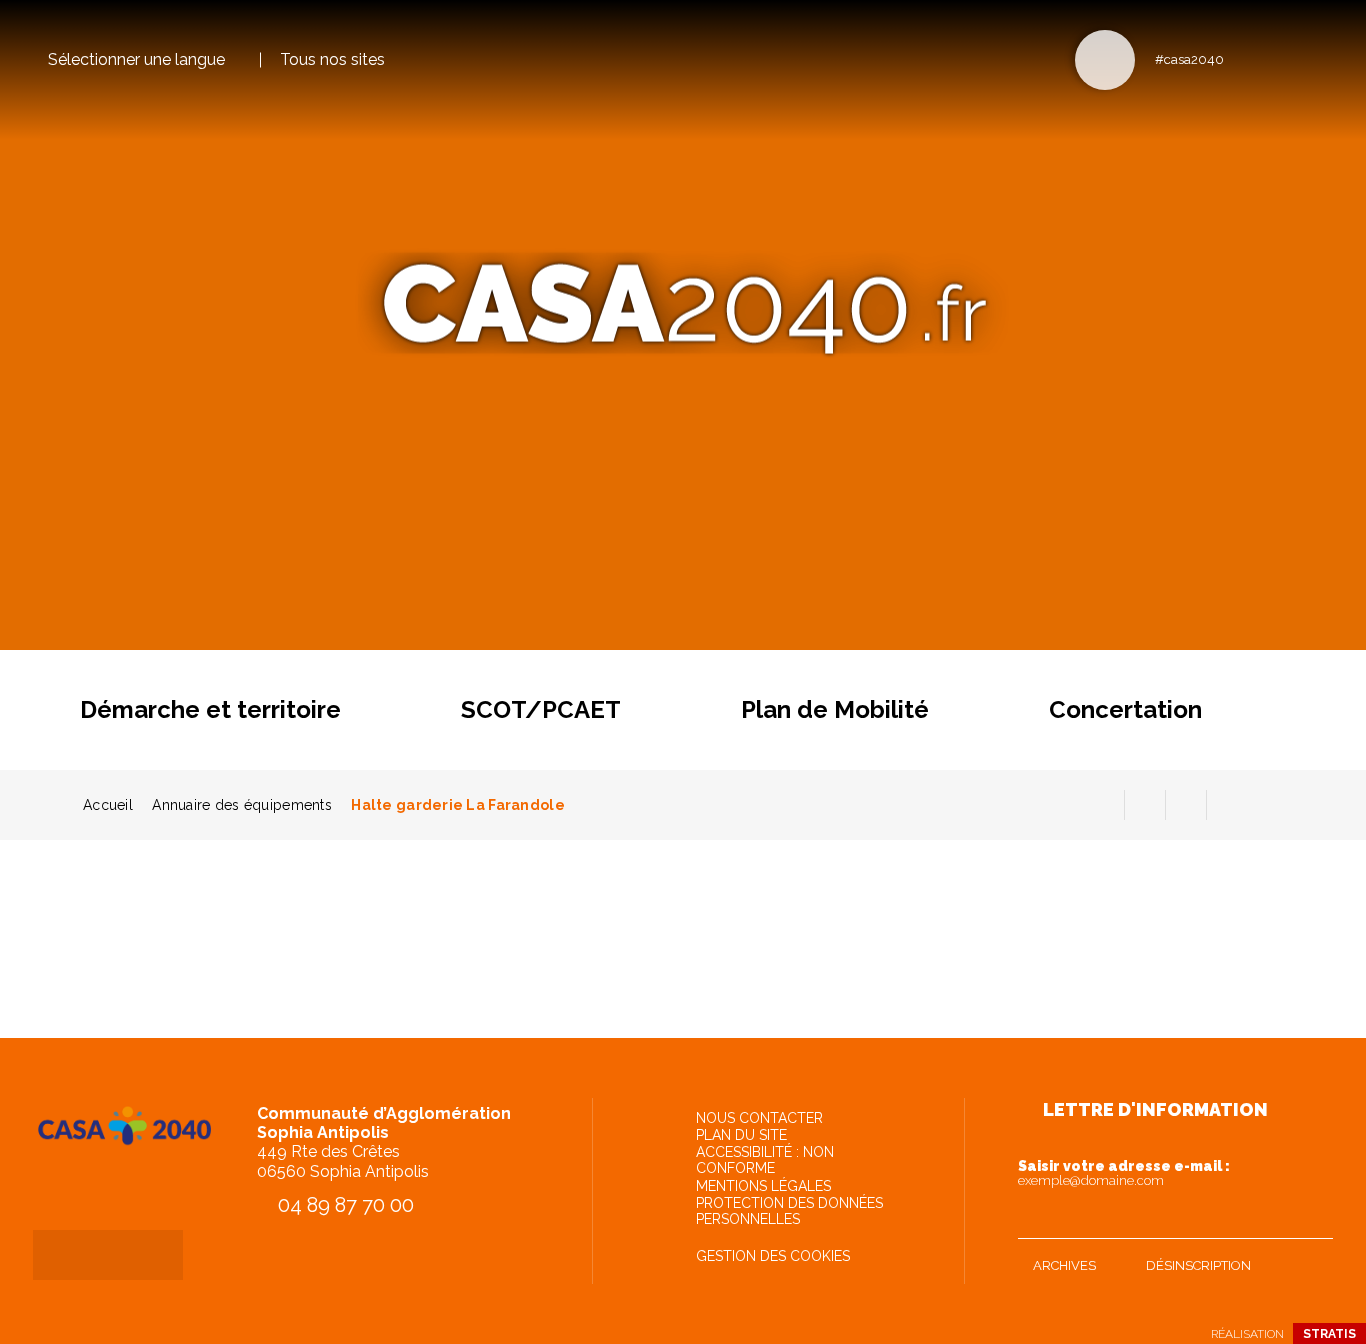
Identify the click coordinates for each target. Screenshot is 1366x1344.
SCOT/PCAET (541, 709)
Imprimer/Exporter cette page (1104, 805)
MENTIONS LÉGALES (763, 1186)
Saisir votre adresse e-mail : (1124, 1173)
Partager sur (1227, 805)
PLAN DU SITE (741, 1135)
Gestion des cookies (773, 1256)
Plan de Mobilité (835, 709)
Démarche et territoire (210, 709)
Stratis (1329, 1334)
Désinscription (1198, 1265)
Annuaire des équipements (242, 805)
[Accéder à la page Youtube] (1311, 58)
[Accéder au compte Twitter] (1278, 58)
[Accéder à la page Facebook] (1245, 58)
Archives (1064, 1265)
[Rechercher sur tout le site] (1105, 60)
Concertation (1125, 709)
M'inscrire (1313, 1219)
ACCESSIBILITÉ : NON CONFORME (765, 1160)
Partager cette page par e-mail (1186, 805)
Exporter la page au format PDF (1145, 805)
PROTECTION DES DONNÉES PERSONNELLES (789, 1211)
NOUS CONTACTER (759, 1118)
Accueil (108, 805)
